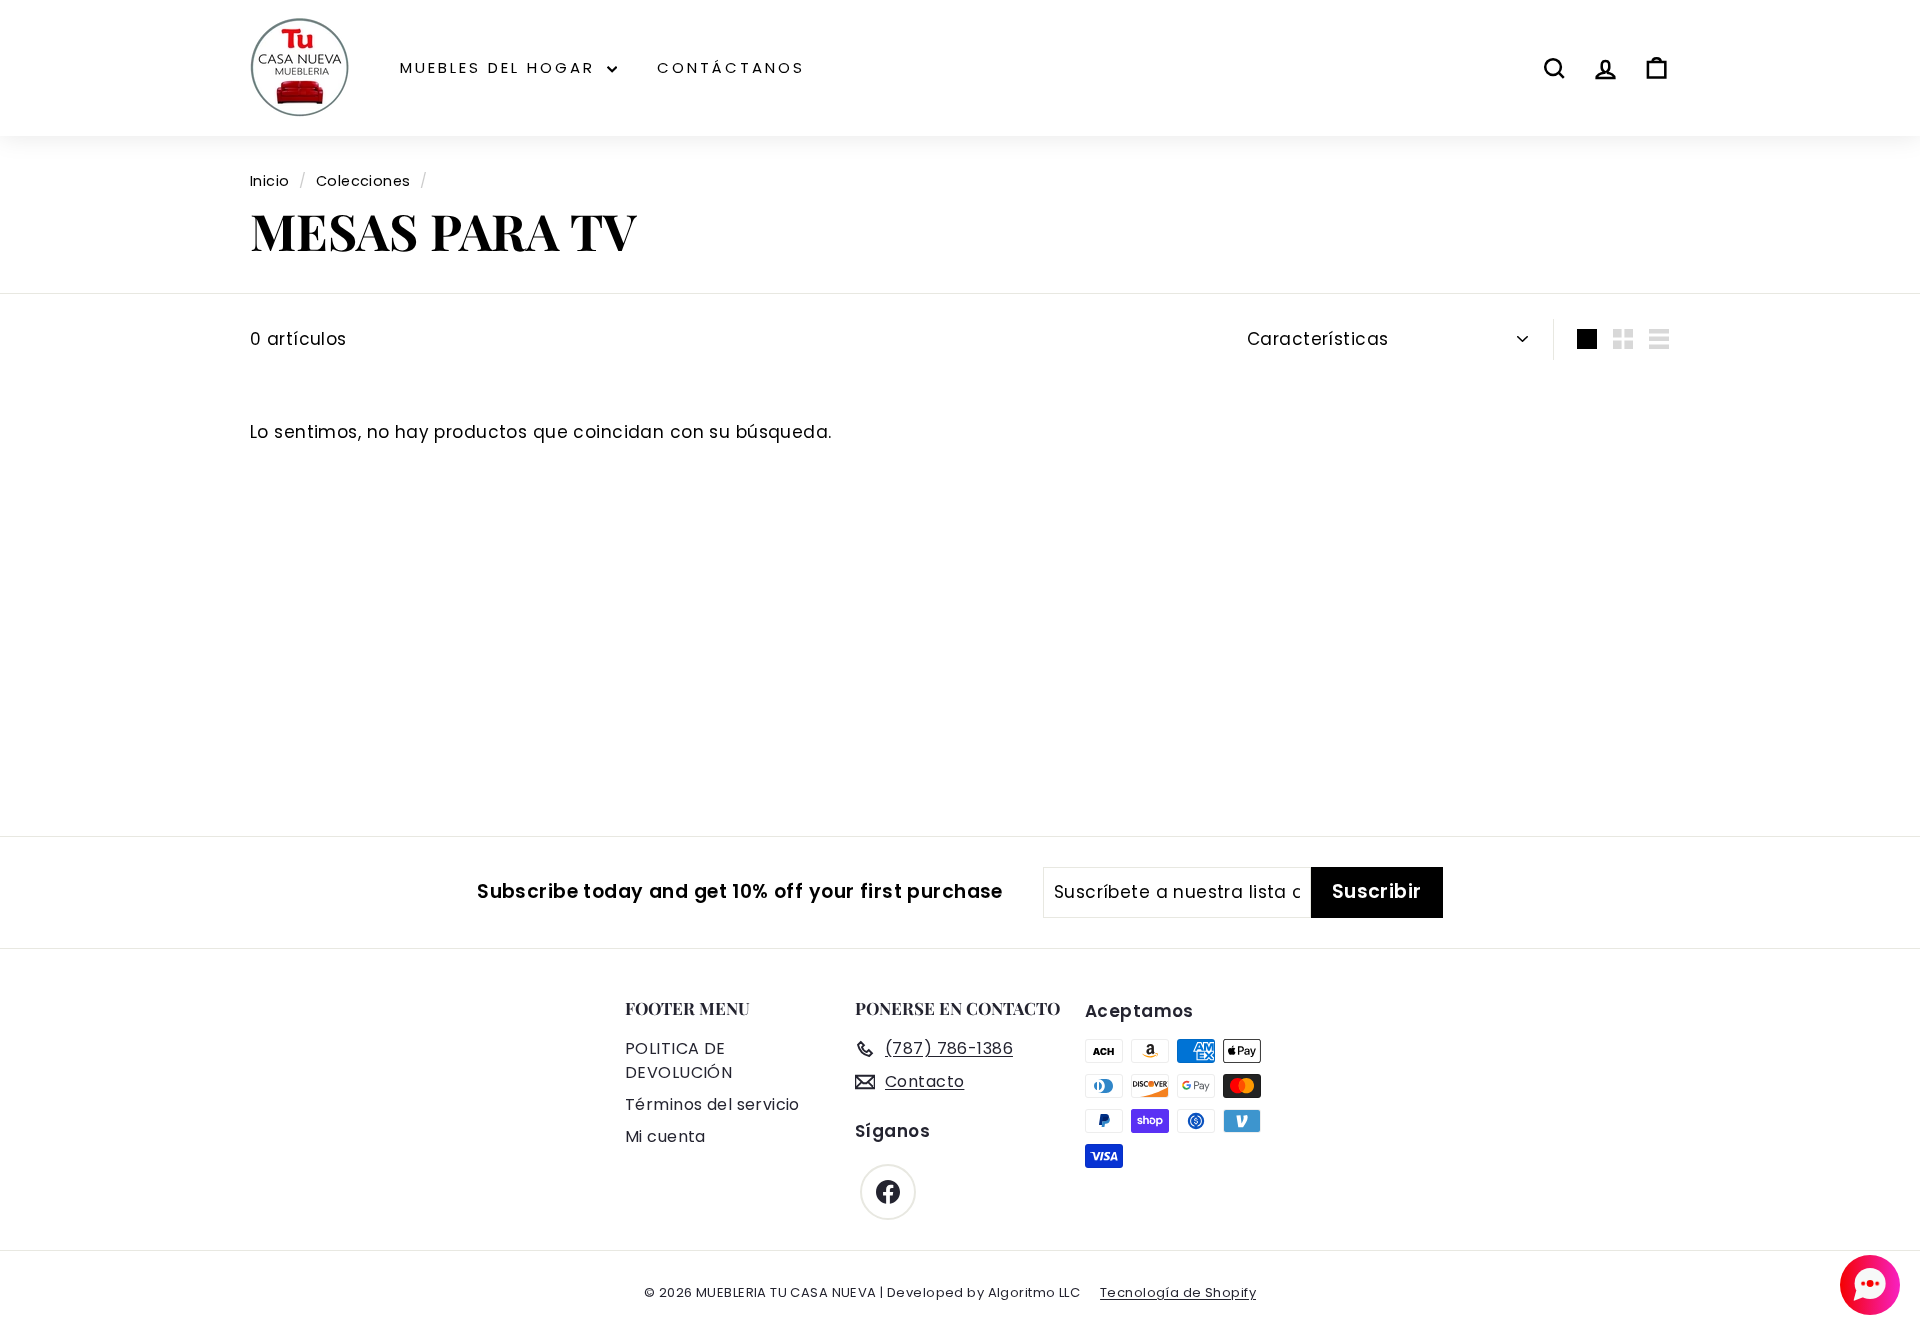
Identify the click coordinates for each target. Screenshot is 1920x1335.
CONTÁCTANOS (731, 67)
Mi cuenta (665, 1136)
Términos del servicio (712, 1104)
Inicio (270, 181)
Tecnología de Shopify (1178, 1292)
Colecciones (363, 181)
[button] (1870, 1285)
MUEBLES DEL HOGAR (501, 67)
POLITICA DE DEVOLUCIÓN (678, 1060)
